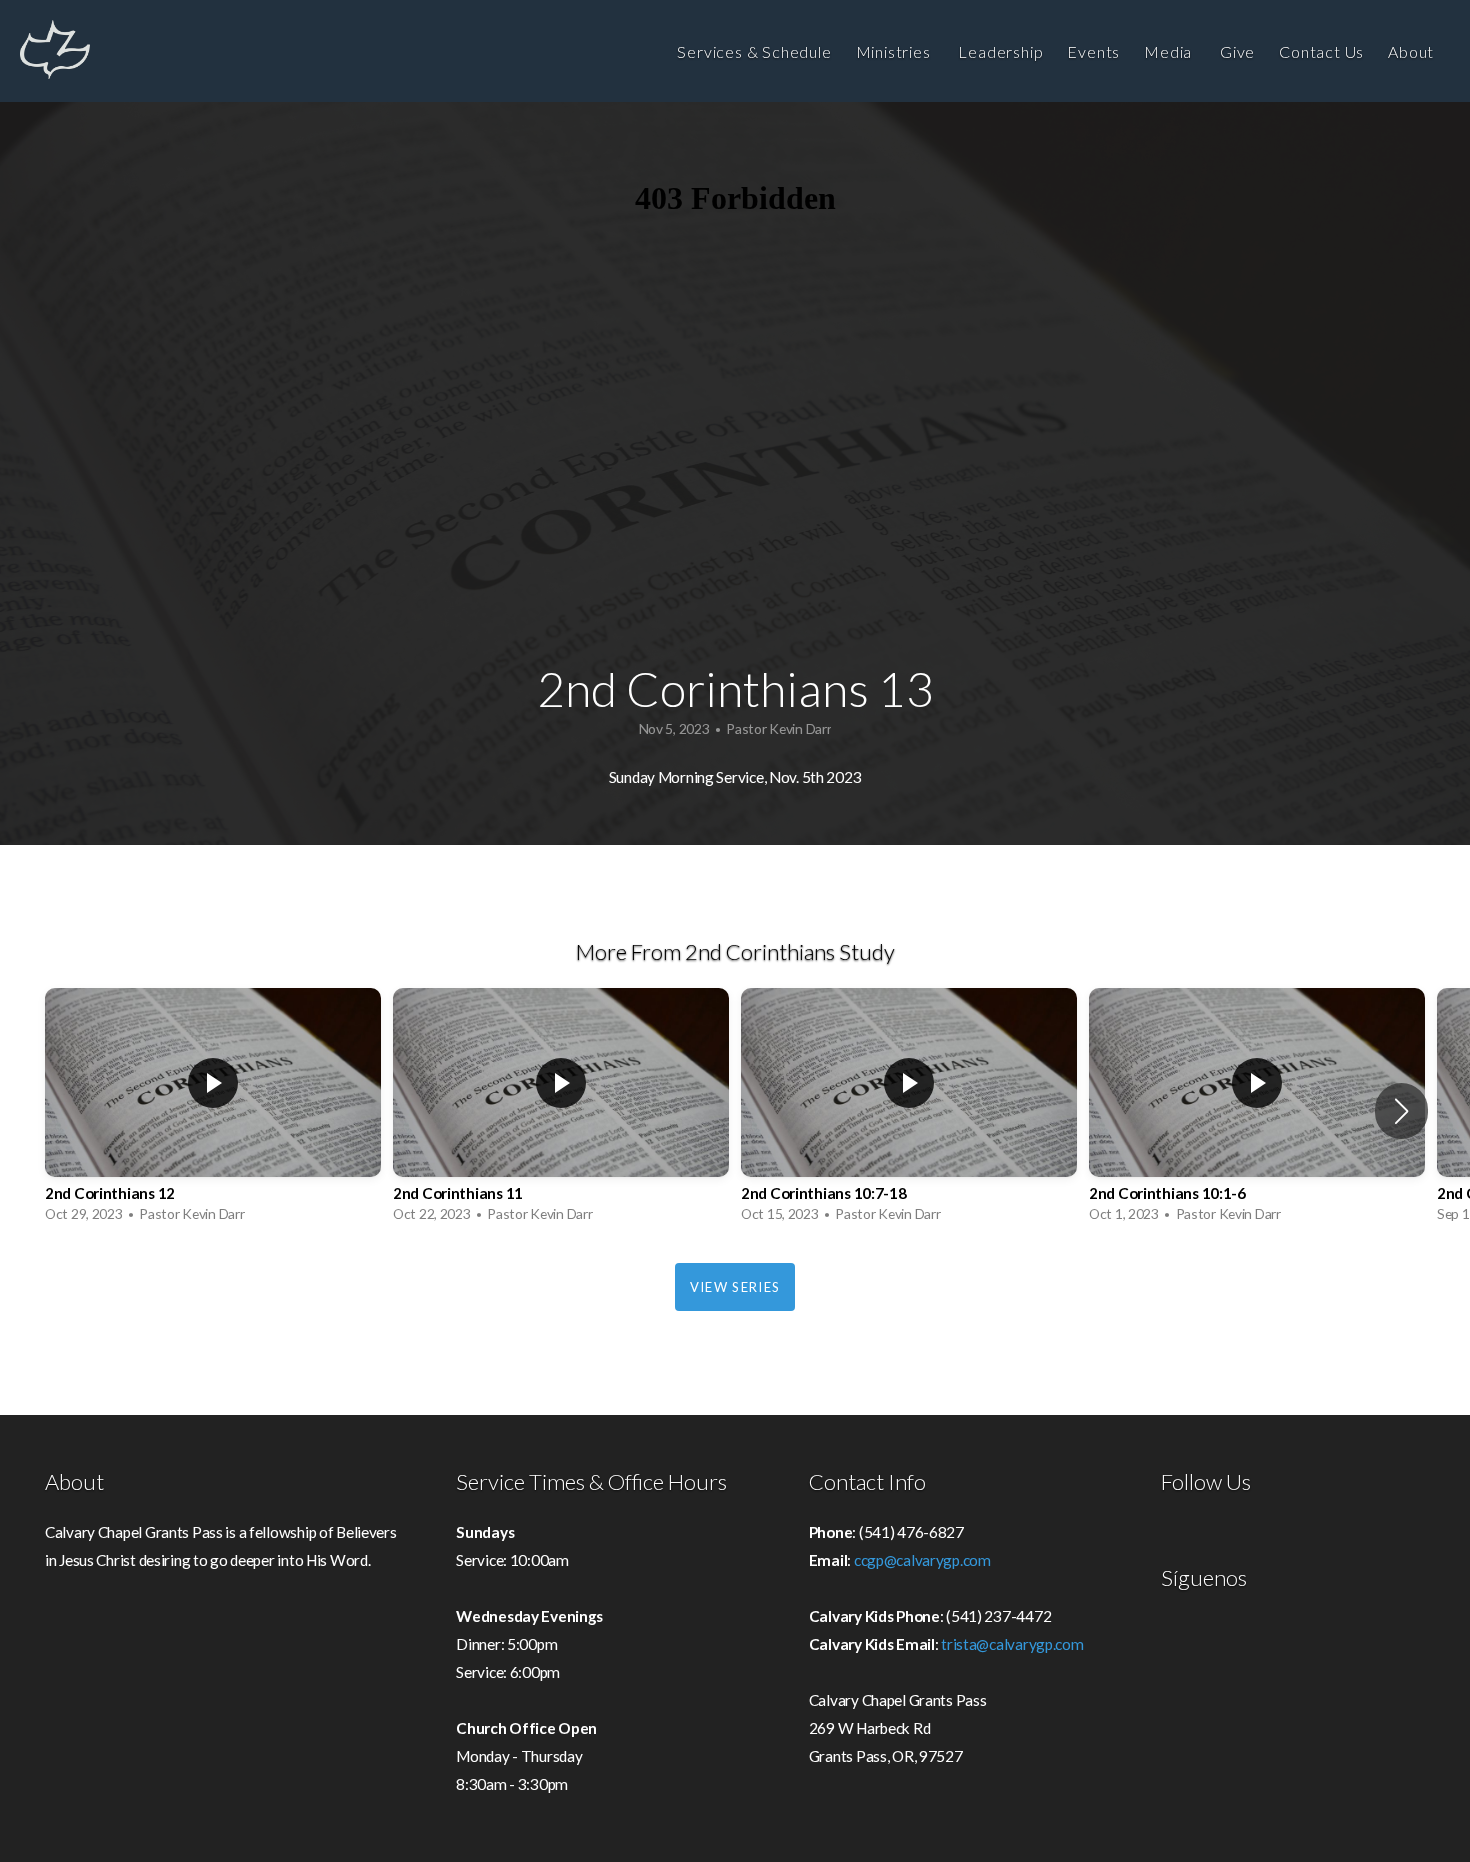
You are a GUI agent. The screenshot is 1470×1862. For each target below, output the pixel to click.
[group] (213, 1110)
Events (1093, 51)
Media (1170, 51)
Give (1237, 51)
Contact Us (1321, 51)
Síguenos (1204, 1578)
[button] (1401, 1111)
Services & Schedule (754, 51)
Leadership (1000, 51)
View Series (735, 1287)
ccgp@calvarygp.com (922, 1560)
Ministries (895, 51)
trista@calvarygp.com (1012, 1644)
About (1413, 51)
